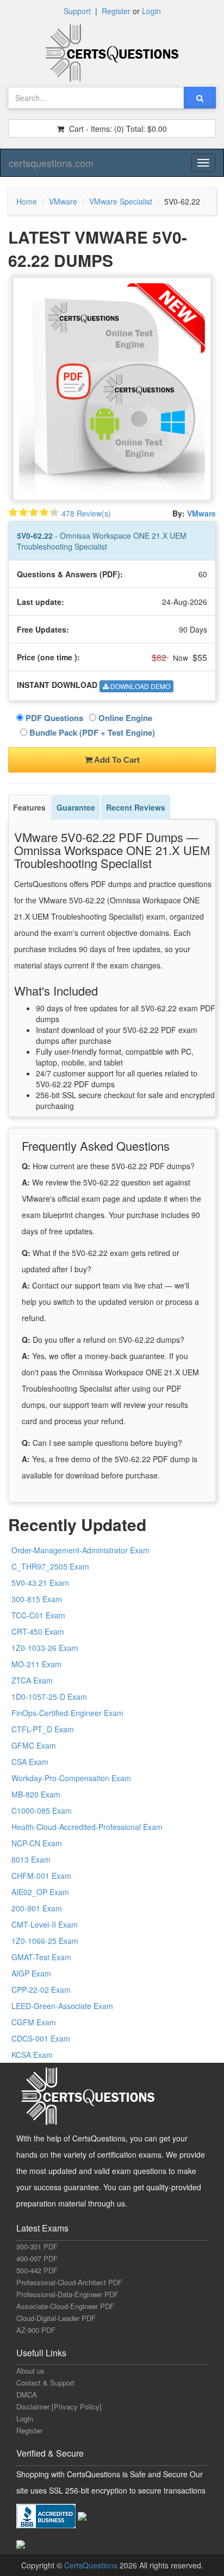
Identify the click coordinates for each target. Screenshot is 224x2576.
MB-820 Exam (36, 1794)
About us (30, 2371)
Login (151, 11)
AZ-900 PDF (36, 2330)
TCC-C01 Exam (38, 1615)
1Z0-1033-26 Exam (45, 1648)
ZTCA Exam (32, 1680)
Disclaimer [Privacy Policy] (59, 2406)
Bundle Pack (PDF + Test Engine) (91, 732)
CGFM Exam (34, 2022)
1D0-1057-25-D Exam (49, 1697)
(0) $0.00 (117, 129)
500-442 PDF (37, 2270)
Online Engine (124, 718)
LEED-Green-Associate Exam (62, 2006)
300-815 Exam (37, 1599)
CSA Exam (30, 1762)
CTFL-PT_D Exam (43, 1729)
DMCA (27, 2395)
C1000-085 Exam (42, 1810)
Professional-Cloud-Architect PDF (69, 2282)
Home (27, 201)
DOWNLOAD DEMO (139, 686)
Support (77, 11)
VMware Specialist (121, 201)
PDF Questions (53, 718)
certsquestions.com (51, 163)
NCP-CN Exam (37, 1843)
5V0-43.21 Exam (40, 1583)
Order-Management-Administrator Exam (80, 1550)
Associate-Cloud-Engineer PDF (65, 2306)
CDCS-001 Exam (41, 2038)
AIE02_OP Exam (40, 1892)
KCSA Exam (32, 2055)
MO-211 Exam (36, 1664)
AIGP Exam (31, 1973)
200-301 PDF (37, 2246)
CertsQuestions (92, 2565)
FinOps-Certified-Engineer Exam (67, 1713)
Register (116, 11)
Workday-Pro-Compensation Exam (71, 1778)
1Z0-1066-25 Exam (45, 1941)
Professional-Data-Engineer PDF (67, 2294)
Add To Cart (116, 760)
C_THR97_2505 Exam (50, 1566)
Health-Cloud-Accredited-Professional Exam (87, 1827)
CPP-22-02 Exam (41, 1990)
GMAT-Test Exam (41, 1957)
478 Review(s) (86, 513)
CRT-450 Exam (38, 1631)
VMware (63, 201)
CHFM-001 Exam (41, 1876)
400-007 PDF (37, 2258)
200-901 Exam (37, 1908)
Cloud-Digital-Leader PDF (56, 2318)
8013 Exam (31, 1859)
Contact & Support (45, 2383)
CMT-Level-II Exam (45, 1924)
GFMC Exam (34, 1745)
